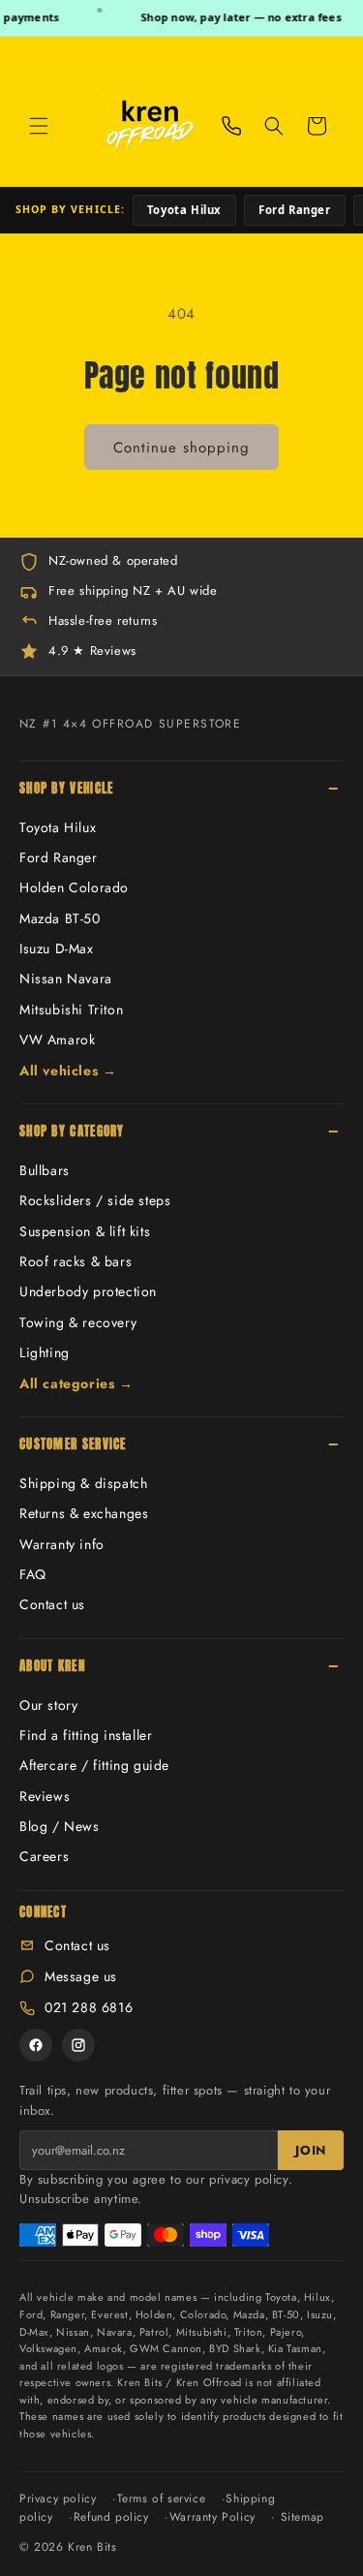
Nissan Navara (66, 978)
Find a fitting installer (86, 1735)
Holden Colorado (74, 887)
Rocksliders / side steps (95, 1200)
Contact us (52, 1604)
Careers (44, 1856)
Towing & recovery (78, 1322)
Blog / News (60, 1826)
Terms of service (162, 2498)
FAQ (33, 1574)
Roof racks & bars (76, 1261)
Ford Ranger (295, 210)
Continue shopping (181, 448)
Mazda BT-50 (60, 918)
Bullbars (45, 1170)
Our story (48, 1705)
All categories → (76, 1383)
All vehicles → (68, 1071)
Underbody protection (88, 1291)
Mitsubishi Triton (71, 1009)
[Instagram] (78, 2045)
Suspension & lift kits (85, 1231)
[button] (39, 126)
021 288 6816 (89, 2007)
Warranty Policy (212, 2517)
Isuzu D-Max (57, 948)
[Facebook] (36, 2045)
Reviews (45, 1796)
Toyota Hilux (184, 210)
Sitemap (302, 2517)
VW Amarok (57, 1040)
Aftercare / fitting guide (94, 1765)
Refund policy (111, 2517)
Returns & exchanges (84, 1513)
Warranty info (62, 1544)
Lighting (45, 1352)
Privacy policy (58, 2498)
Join (311, 2150)
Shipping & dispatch (83, 1483)
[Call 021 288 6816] (231, 126)
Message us (81, 1976)
